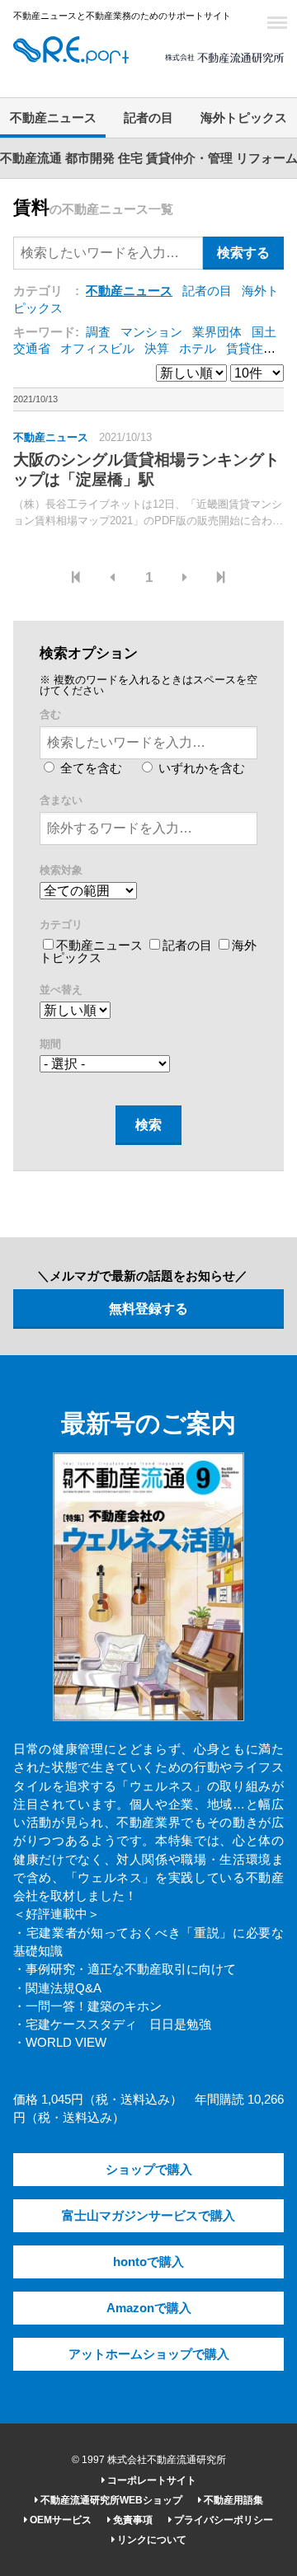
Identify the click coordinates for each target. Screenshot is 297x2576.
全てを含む (90, 768)
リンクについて (151, 2540)
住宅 (130, 158)
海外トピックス (244, 118)
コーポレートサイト (151, 2480)
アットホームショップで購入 (149, 2354)
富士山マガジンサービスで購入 (148, 2216)
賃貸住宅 (251, 349)
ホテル (198, 349)
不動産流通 (31, 158)
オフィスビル (97, 349)
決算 (157, 349)
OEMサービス (59, 2520)
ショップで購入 (149, 2170)
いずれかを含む (200, 768)
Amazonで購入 (149, 2308)
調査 (98, 332)
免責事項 (132, 2520)
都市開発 (90, 158)
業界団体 (217, 332)
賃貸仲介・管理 (189, 158)
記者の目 (148, 118)
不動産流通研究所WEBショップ (110, 2500)
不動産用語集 (232, 2500)
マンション (151, 332)
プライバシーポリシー (222, 2520)
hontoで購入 (148, 2262)
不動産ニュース (53, 118)
